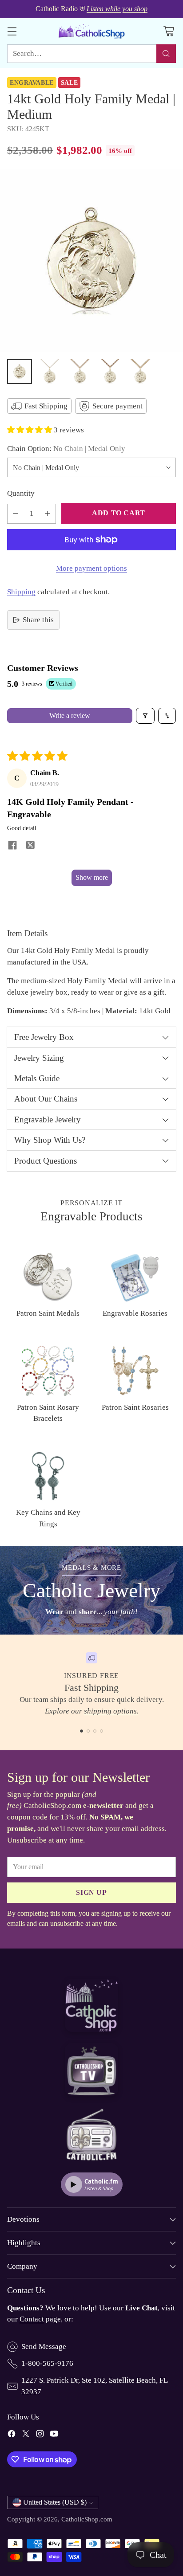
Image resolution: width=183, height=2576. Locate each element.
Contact (32, 2319)
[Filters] (145, 716)
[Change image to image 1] (20, 372)
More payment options (91, 568)
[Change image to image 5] (140, 372)
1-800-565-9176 (47, 2363)
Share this (38, 620)
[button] (30, 430)
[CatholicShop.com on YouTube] (54, 2435)
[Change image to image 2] (50, 372)
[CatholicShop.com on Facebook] (12, 2435)
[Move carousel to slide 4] (101, 1731)
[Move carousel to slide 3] (95, 1731)
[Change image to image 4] (110, 372)
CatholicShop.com (87, 2519)
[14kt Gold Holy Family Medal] (91, 261)
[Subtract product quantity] (16, 514)
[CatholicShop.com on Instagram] (40, 2435)
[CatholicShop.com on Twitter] (26, 2435)
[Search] (166, 54)
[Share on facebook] (12, 847)
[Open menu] (12, 31)
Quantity (21, 493)
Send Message (44, 2347)
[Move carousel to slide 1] (82, 1731)
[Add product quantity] (48, 514)
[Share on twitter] (30, 846)
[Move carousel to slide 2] (88, 1731)
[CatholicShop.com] (91, 31)
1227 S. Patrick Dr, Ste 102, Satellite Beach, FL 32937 (94, 2386)
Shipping (21, 592)
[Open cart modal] (169, 31)
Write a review (70, 716)
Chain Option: (66, 449)
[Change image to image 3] (80, 372)
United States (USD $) (55, 2502)
